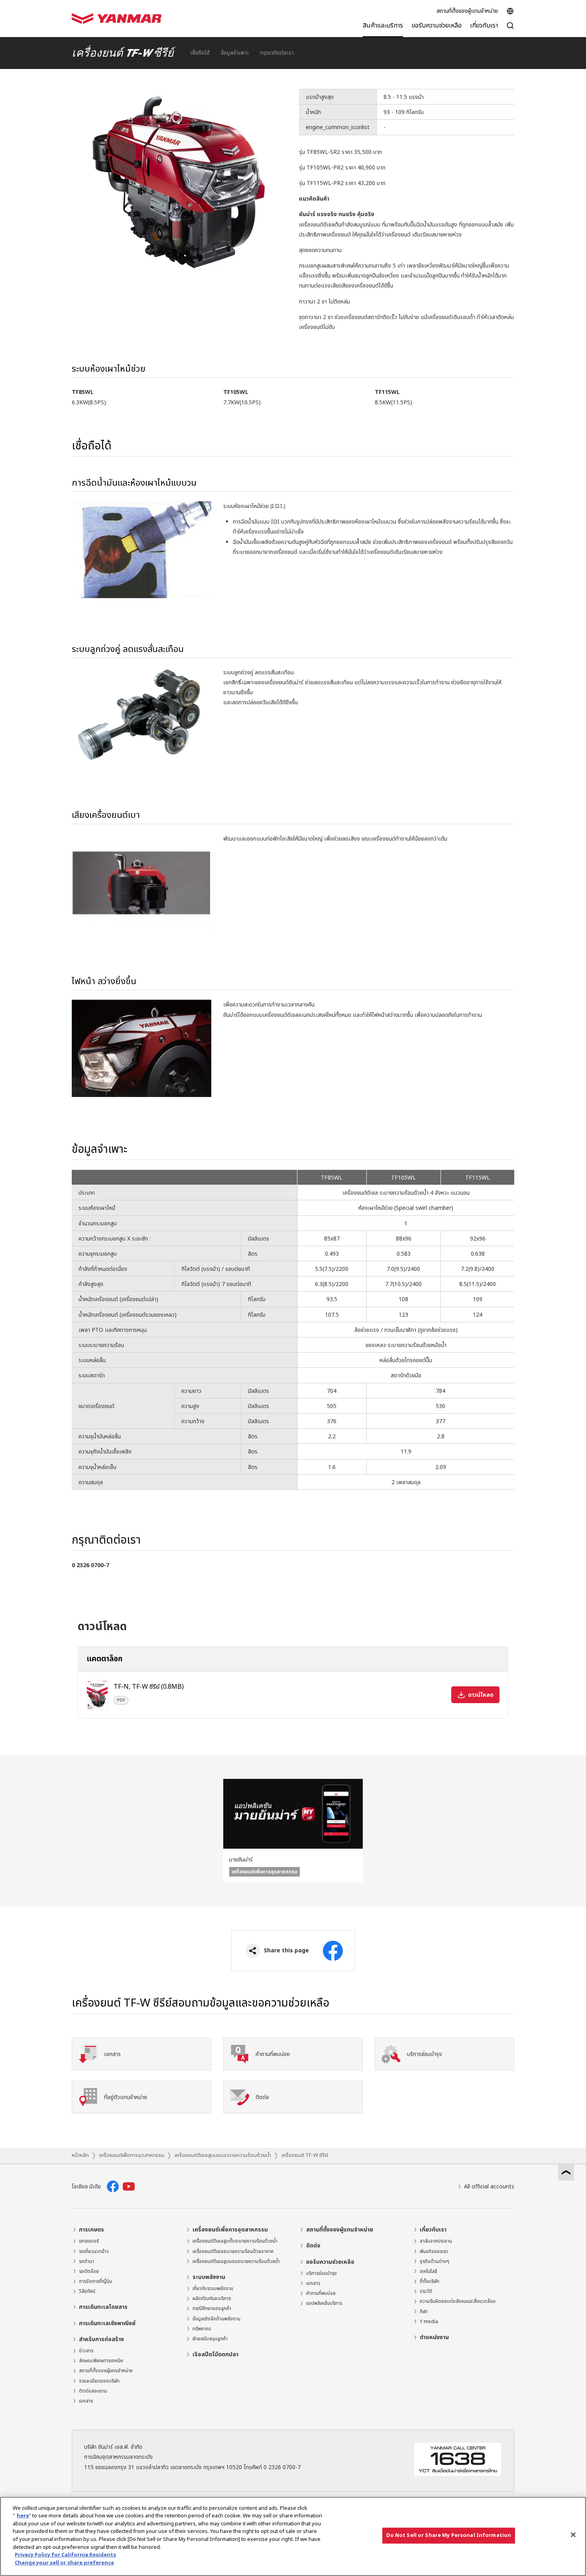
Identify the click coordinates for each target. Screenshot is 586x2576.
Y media (429, 2322)
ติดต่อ (313, 2246)
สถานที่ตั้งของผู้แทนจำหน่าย (467, 11)
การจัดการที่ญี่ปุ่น (95, 2281)
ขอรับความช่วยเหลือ (330, 2262)
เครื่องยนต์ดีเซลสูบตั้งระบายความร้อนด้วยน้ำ (235, 2241)
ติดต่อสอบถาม (93, 2391)
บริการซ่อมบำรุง (322, 2273)
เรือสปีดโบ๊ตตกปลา (215, 2354)
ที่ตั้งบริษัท (430, 2281)
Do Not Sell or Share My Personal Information (449, 2535)
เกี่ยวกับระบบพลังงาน (213, 2288)
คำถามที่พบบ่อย (321, 2293)
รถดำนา (87, 2261)
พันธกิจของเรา (434, 2251)
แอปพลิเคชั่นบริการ (324, 2303)
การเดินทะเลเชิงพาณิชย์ (107, 2323)
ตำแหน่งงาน (434, 2337)
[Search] (510, 30)
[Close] (573, 2535)
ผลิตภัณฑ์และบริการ (212, 2298)
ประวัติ (426, 2291)
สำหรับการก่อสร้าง (101, 2339)
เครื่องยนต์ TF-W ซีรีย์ (305, 2155)
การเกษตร (91, 2230)
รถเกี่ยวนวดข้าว (94, 2251)
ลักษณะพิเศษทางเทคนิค (101, 2361)
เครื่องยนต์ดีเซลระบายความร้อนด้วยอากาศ (233, 2251)
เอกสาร (86, 2401)
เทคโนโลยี (429, 2271)
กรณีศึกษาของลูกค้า (212, 2308)
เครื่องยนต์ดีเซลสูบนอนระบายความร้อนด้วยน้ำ (223, 2155)
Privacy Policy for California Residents (65, 2555)
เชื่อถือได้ (200, 53)
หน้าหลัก (80, 2155)
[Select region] (510, 11)
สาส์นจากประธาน (436, 2241)
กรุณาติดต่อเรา (277, 53)
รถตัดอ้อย (89, 2271)
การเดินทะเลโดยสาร (103, 2307)
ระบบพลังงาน (209, 2277)
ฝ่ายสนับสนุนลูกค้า (210, 2339)
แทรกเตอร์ (89, 2241)
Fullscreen (280, 96)
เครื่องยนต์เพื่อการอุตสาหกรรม (132, 2155)
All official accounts (489, 2187)
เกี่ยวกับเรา (433, 2230)
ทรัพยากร (202, 2329)
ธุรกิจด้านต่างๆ (435, 2261)
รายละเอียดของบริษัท (99, 2381)
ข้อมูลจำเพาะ (235, 53)
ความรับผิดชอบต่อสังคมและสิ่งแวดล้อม (458, 2301)
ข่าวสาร (86, 2351)
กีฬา (424, 2312)
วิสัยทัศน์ (87, 2291)
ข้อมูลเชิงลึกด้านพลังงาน (216, 2319)
